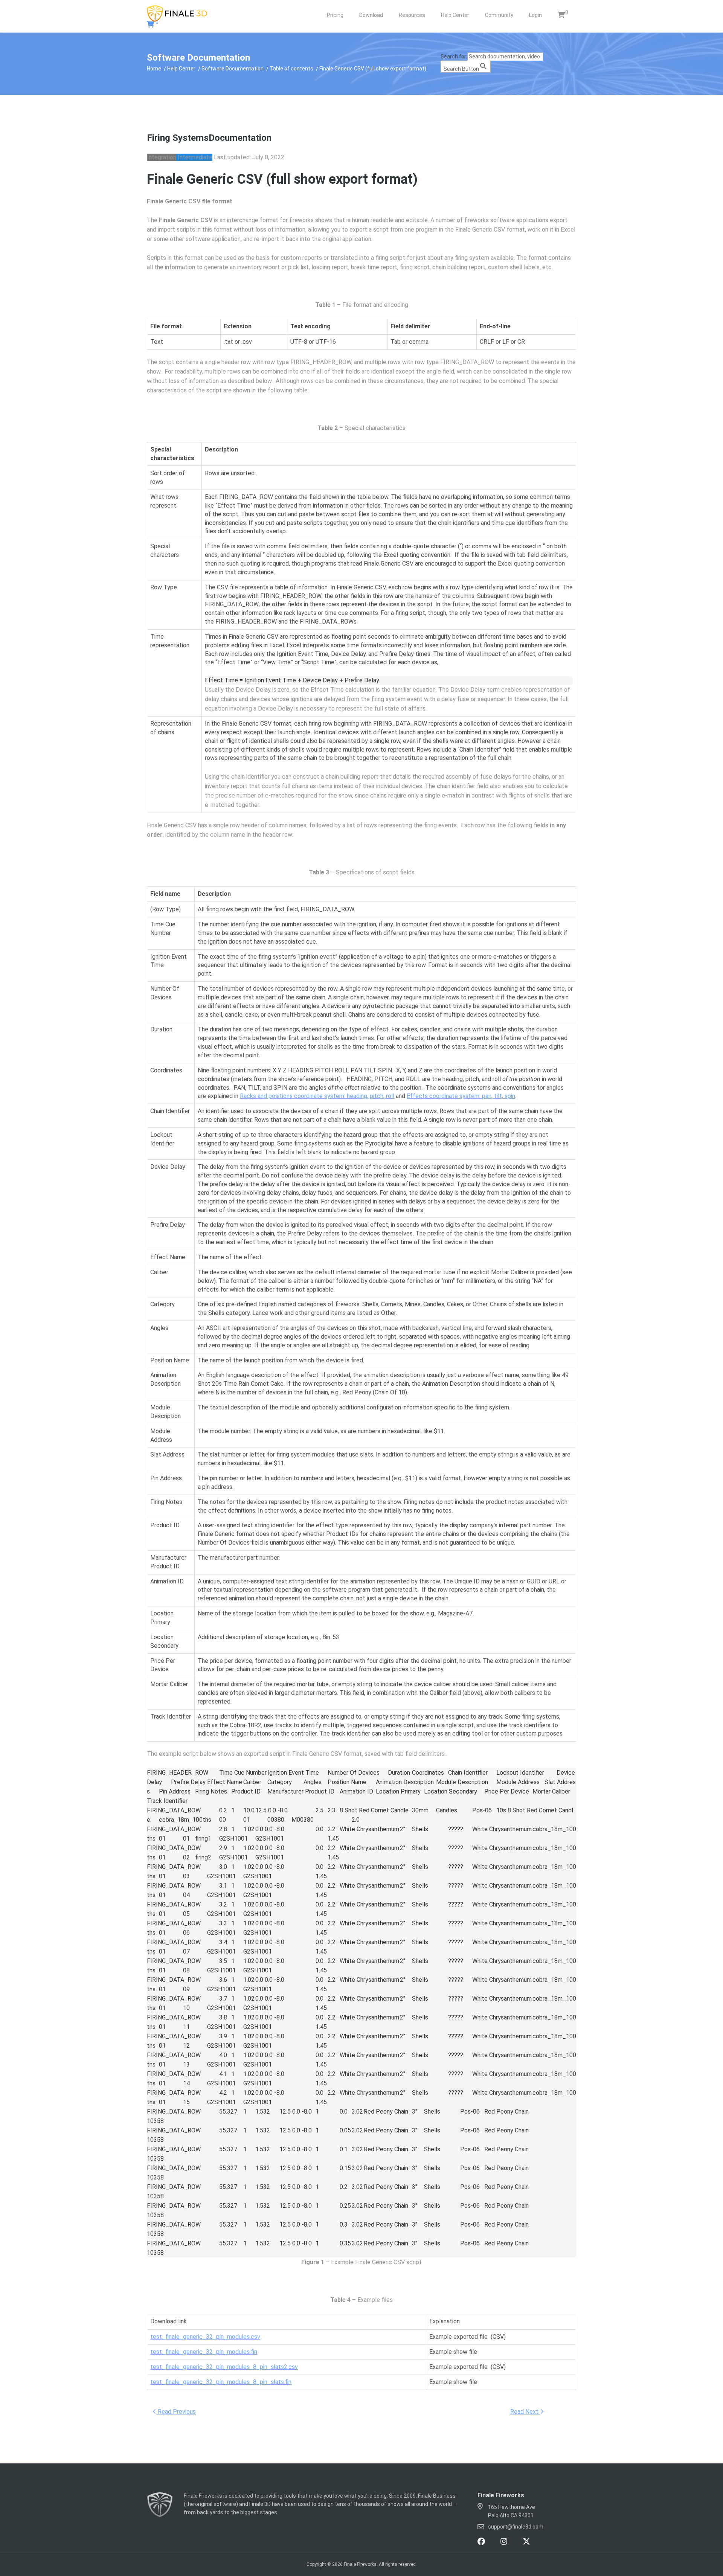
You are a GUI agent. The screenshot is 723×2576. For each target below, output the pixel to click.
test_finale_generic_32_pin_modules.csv (205, 2337)
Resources (412, 15)
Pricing (335, 15)
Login (535, 15)
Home (154, 69)
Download (371, 15)
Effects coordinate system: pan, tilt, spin (461, 1096)
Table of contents (291, 69)
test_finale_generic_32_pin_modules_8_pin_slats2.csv (224, 2367)
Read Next (525, 2412)
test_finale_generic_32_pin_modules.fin (204, 2352)
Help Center (455, 15)
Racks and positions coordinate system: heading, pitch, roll (317, 1096)
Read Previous (176, 2412)
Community (499, 15)
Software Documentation (233, 69)
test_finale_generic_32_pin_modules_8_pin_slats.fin (221, 2382)
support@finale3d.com (516, 2527)
